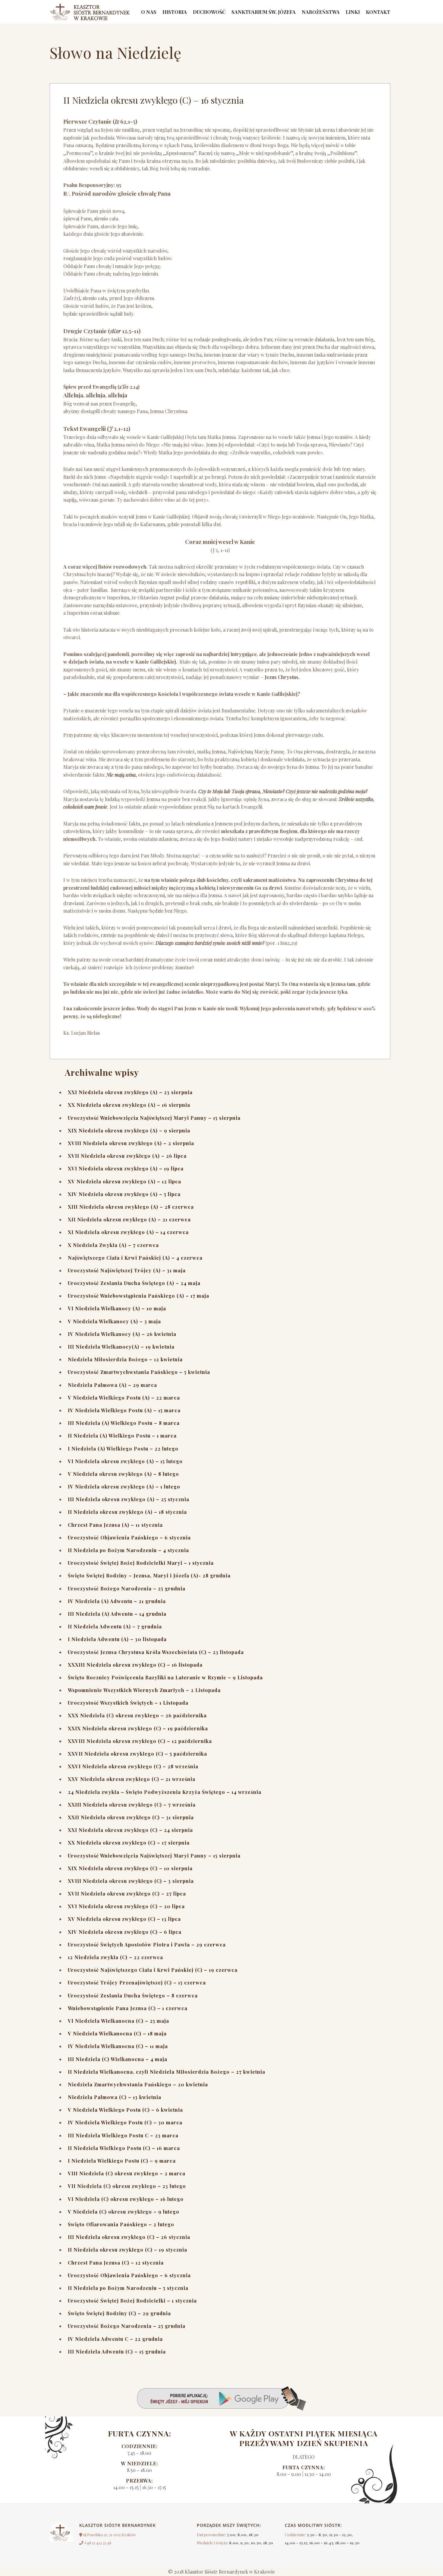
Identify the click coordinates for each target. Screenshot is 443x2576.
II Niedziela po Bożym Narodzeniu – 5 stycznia (128, 2288)
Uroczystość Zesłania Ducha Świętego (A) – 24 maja (134, 1283)
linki (353, 12)
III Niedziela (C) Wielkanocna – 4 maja (118, 2059)
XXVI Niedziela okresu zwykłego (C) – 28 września (133, 1766)
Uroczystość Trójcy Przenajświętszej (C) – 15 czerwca (137, 1983)
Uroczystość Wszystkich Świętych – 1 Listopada (128, 1703)
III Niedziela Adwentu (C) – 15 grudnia (117, 2352)
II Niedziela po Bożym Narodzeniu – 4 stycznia (128, 1550)
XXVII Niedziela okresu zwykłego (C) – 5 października (137, 1754)
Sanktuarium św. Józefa (264, 12)
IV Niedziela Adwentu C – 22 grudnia (115, 2339)
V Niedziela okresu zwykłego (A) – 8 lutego (123, 1474)
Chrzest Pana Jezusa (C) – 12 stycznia (116, 2263)
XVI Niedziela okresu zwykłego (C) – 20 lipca (126, 1906)
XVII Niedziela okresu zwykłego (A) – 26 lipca (127, 1156)
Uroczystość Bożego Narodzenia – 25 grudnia (127, 1588)
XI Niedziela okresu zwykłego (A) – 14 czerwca (128, 1232)
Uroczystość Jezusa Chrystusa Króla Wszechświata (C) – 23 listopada (156, 1652)
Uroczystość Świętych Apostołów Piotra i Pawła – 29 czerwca (147, 1945)
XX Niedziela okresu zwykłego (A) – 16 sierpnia (129, 1105)
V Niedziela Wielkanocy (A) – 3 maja (114, 1321)
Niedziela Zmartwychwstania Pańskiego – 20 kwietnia (138, 2084)
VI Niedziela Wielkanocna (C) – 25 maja (118, 2021)
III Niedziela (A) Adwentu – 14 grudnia (117, 1614)
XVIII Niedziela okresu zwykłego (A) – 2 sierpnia (131, 1143)
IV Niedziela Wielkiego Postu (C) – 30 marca (125, 2122)
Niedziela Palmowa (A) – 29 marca (112, 1385)
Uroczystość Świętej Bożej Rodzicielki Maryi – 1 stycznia (141, 1563)
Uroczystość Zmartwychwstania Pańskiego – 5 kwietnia (139, 1372)
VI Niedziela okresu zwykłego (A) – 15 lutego (125, 1461)
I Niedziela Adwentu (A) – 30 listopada (117, 1639)
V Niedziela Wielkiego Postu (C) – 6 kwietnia (125, 2110)
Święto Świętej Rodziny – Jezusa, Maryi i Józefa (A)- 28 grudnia (149, 1575)
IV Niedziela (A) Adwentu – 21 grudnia (117, 1601)
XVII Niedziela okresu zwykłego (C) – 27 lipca (127, 1894)
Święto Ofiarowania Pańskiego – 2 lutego (121, 2224)
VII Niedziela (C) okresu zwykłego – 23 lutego (127, 2186)
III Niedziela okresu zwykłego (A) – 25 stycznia (129, 1499)
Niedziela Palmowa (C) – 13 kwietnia (115, 2097)
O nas (149, 12)
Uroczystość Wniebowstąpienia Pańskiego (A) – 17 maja (138, 1296)
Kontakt (378, 12)
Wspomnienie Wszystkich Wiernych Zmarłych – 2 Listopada (144, 1690)
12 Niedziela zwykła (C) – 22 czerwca (115, 1957)
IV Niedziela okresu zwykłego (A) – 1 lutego (124, 1487)
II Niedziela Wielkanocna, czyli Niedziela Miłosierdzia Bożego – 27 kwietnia (167, 2072)
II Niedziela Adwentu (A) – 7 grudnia (115, 1626)
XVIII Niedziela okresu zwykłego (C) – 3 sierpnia (131, 1881)
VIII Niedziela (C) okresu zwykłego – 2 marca (127, 2173)
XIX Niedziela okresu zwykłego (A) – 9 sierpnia (129, 1130)
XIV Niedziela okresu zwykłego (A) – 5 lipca (124, 1194)
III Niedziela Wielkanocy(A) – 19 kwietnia (121, 1347)
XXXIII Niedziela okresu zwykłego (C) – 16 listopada (135, 1665)
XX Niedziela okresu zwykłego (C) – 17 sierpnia (129, 1843)
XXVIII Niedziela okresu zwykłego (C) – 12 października (140, 1741)
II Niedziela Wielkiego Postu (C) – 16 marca (124, 2148)
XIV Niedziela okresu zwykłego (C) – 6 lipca (125, 1932)
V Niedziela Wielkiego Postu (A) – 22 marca (124, 1398)
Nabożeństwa (321, 12)
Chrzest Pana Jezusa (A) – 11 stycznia (115, 1525)
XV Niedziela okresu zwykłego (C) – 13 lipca (124, 1919)
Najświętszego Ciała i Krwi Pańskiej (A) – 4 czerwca (135, 1258)
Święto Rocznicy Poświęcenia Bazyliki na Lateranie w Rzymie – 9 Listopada (165, 1677)
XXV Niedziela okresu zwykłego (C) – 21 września (132, 1779)
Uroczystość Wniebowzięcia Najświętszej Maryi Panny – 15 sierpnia (154, 1118)
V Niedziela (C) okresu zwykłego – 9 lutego (124, 2212)
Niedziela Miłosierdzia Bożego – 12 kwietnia (125, 1359)
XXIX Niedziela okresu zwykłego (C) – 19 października (138, 1728)
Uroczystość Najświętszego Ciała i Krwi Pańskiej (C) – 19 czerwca (153, 1970)
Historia (175, 12)
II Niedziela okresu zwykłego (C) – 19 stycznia (127, 2250)
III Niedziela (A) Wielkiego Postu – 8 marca (124, 1423)
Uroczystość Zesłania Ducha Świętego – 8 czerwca (133, 1995)
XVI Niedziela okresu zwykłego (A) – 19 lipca (126, 1168)
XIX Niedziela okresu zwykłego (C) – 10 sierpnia (130, 1868)
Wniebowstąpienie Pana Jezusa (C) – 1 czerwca (128, 2008)
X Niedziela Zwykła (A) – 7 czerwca (113, 1245)
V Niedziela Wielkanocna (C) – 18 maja (117, 2033)
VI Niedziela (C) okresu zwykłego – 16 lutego (126, 2199)
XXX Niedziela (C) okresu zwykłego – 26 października (137, 1715)
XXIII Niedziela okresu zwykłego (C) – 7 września (132, 1805)
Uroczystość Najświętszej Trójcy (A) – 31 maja (127, 1270)
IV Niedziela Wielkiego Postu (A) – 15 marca (124, 1410)
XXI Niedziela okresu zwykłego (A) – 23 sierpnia (130, 1092)
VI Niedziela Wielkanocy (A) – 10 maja (117, 1308)
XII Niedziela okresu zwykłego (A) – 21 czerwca (129, 1219)
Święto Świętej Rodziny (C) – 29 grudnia (119, 2313)
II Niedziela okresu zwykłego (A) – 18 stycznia (127, 1512)
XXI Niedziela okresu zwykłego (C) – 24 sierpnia (130, 1830)
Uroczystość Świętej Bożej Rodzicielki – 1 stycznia (132, 2301)
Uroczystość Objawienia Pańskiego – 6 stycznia (129, 1537)
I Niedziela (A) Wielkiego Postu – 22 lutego (123, 1449)
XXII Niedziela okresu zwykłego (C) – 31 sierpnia (131, 1817)
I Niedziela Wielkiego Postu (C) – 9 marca (122, 2161)
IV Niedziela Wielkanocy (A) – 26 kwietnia (122, 1334)
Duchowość (209, 12)
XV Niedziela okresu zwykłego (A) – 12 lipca (124, 1181)
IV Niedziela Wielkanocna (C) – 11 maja (118, 2046)
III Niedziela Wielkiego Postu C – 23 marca (123, 2135)
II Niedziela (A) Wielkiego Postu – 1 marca (122, 1436)
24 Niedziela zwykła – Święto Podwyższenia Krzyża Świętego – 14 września (165, 1792)
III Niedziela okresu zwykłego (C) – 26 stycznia (129, 2237)
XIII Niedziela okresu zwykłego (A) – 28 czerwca (131, 1207)
